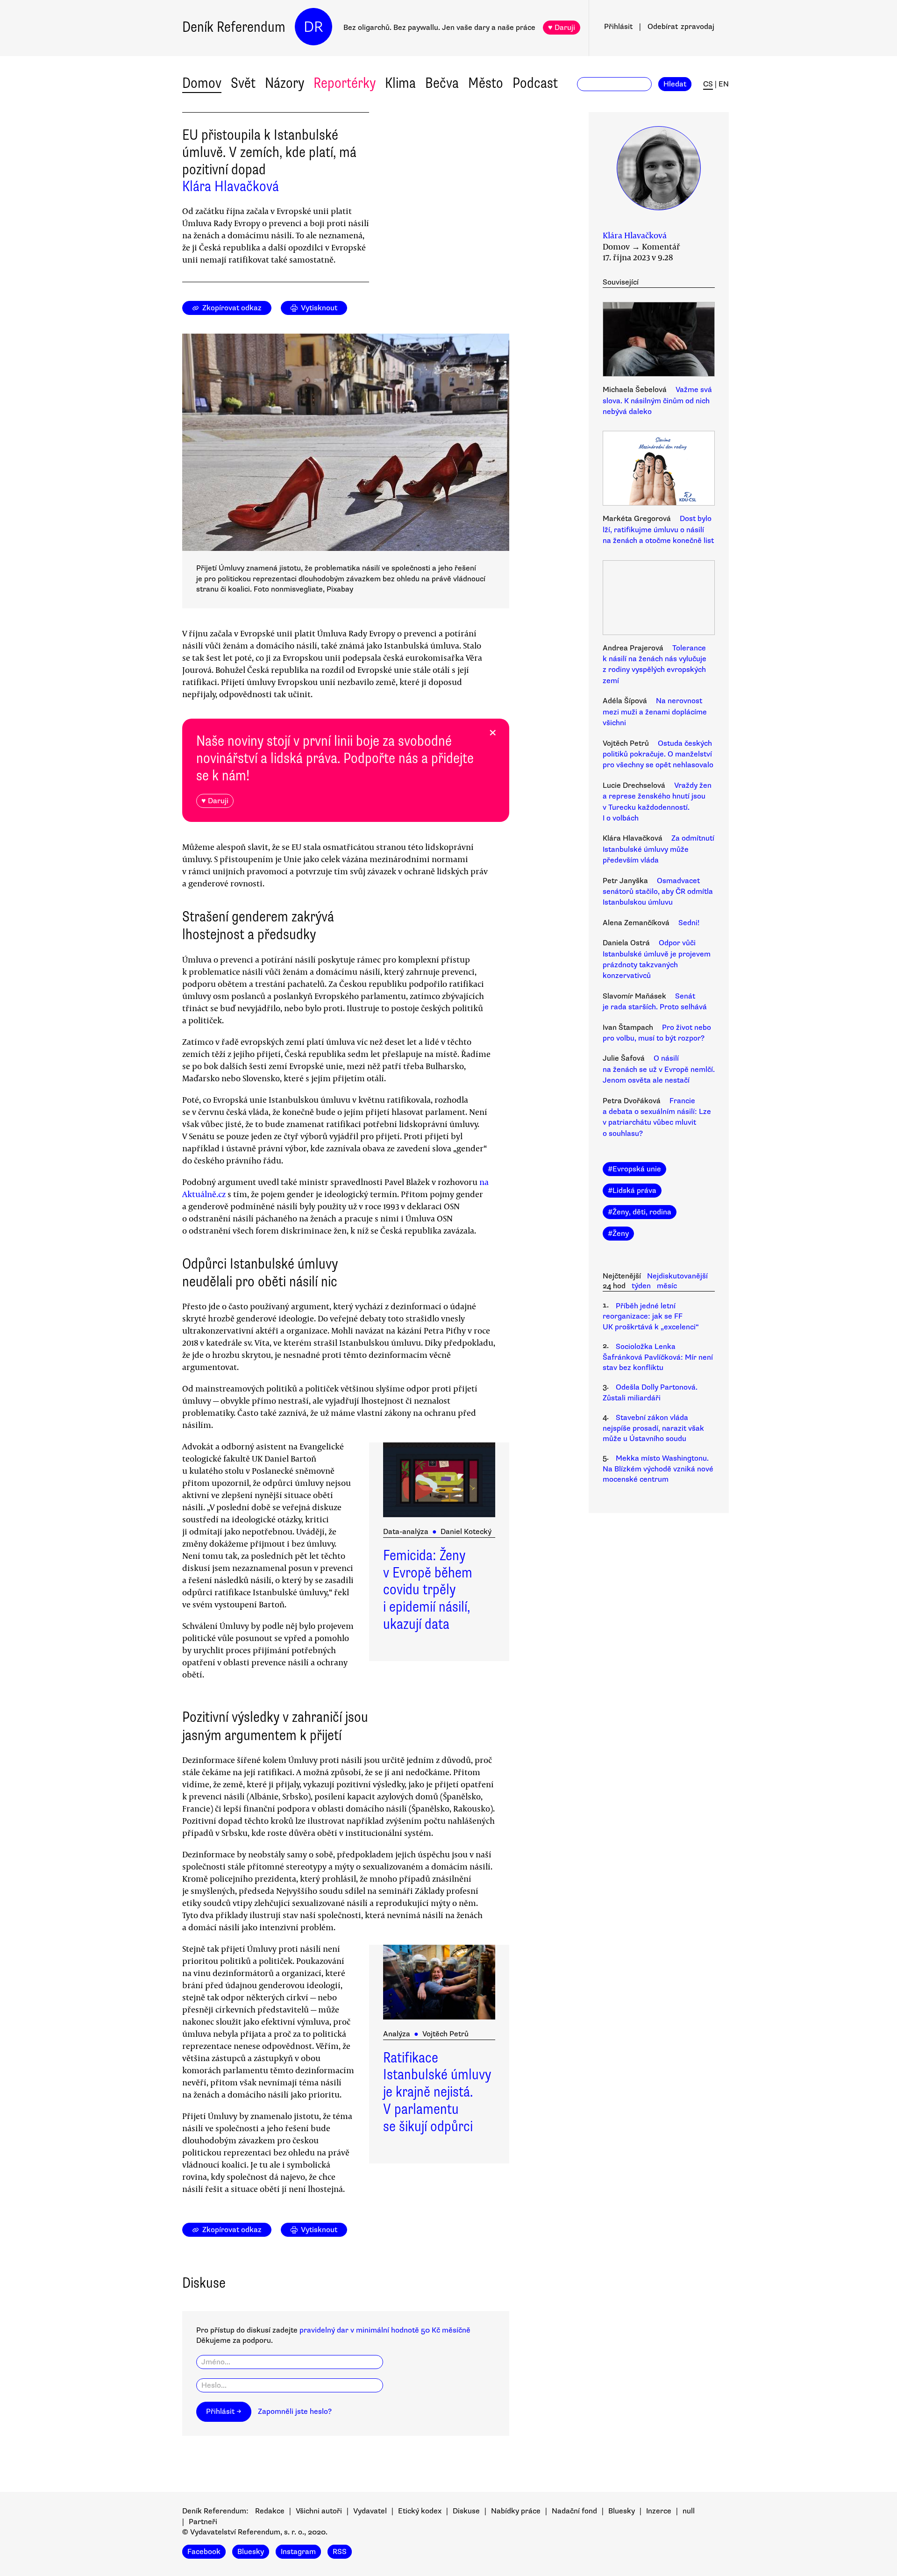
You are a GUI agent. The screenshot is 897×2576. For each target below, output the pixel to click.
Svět (243, 83)
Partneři (203, 2522)
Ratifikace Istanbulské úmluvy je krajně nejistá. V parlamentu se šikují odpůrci (437, 2092)
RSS (340, 2552)
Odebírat (681, 27)
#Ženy (618, 1234)
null (689, 2511)
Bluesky (622, 2511)
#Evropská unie (634, 1169)
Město (486, 83)
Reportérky (345, 83)
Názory (285, 83)
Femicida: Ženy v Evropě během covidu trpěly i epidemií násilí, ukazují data (428, 1590)
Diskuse (466, 2511)
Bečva (442, 83)
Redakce (270, 2511)
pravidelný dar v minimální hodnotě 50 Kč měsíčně (385, 2330)
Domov (202, 83)
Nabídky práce (516, 2511)
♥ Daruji (562, 28)
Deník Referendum (234, 27)
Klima (400, 83)
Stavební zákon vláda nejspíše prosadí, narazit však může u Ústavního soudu (653, 1428)
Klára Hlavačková (231, 186)
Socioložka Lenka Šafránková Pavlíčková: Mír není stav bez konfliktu (658, 1357)
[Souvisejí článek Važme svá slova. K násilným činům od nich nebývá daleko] (659, 341)
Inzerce (659, 2511)
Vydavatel (370, 2511)
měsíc (667, 1286)
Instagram (298, 2552)
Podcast (535, 83)
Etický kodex (420, 2511)
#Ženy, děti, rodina (640, 1212)
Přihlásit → (224, 2412)
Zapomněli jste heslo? (295, 2412)
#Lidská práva (632, 1191)
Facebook (204, 2552)
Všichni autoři (319, 2511)
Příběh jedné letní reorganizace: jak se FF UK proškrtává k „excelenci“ (651, 1317)
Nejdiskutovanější (677, 1276)
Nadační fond (574, 2511)
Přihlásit (618, 27)
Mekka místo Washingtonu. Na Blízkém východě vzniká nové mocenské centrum (658, 1469)
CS (708, 84)
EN (724, 84)
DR (313, 27)
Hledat (675, 84)
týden (641, 1286)
